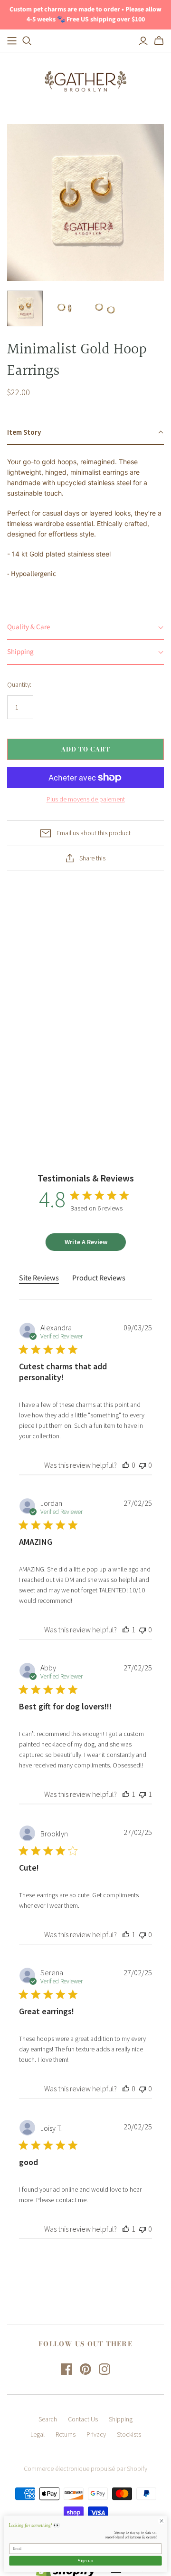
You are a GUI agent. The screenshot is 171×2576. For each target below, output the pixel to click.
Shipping (121, 2419)
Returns (66, 2434)
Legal (38, 2434)
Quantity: (19, 684)
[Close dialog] (161, 2521)
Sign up (85, 2561)
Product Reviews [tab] (99, 1278)
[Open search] (27, 41)
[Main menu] (12, 41)
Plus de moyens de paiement (86, 799)
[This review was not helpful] (142, 1465)
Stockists (129, 2434)
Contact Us (83, 2419)
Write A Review (86, 1242)
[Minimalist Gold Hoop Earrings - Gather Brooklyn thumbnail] (25, 308)
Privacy (96, 2434)
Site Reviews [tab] (39, 1278)
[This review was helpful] (126, 1465)
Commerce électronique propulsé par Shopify (85, 2469)
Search (48, 2419)
